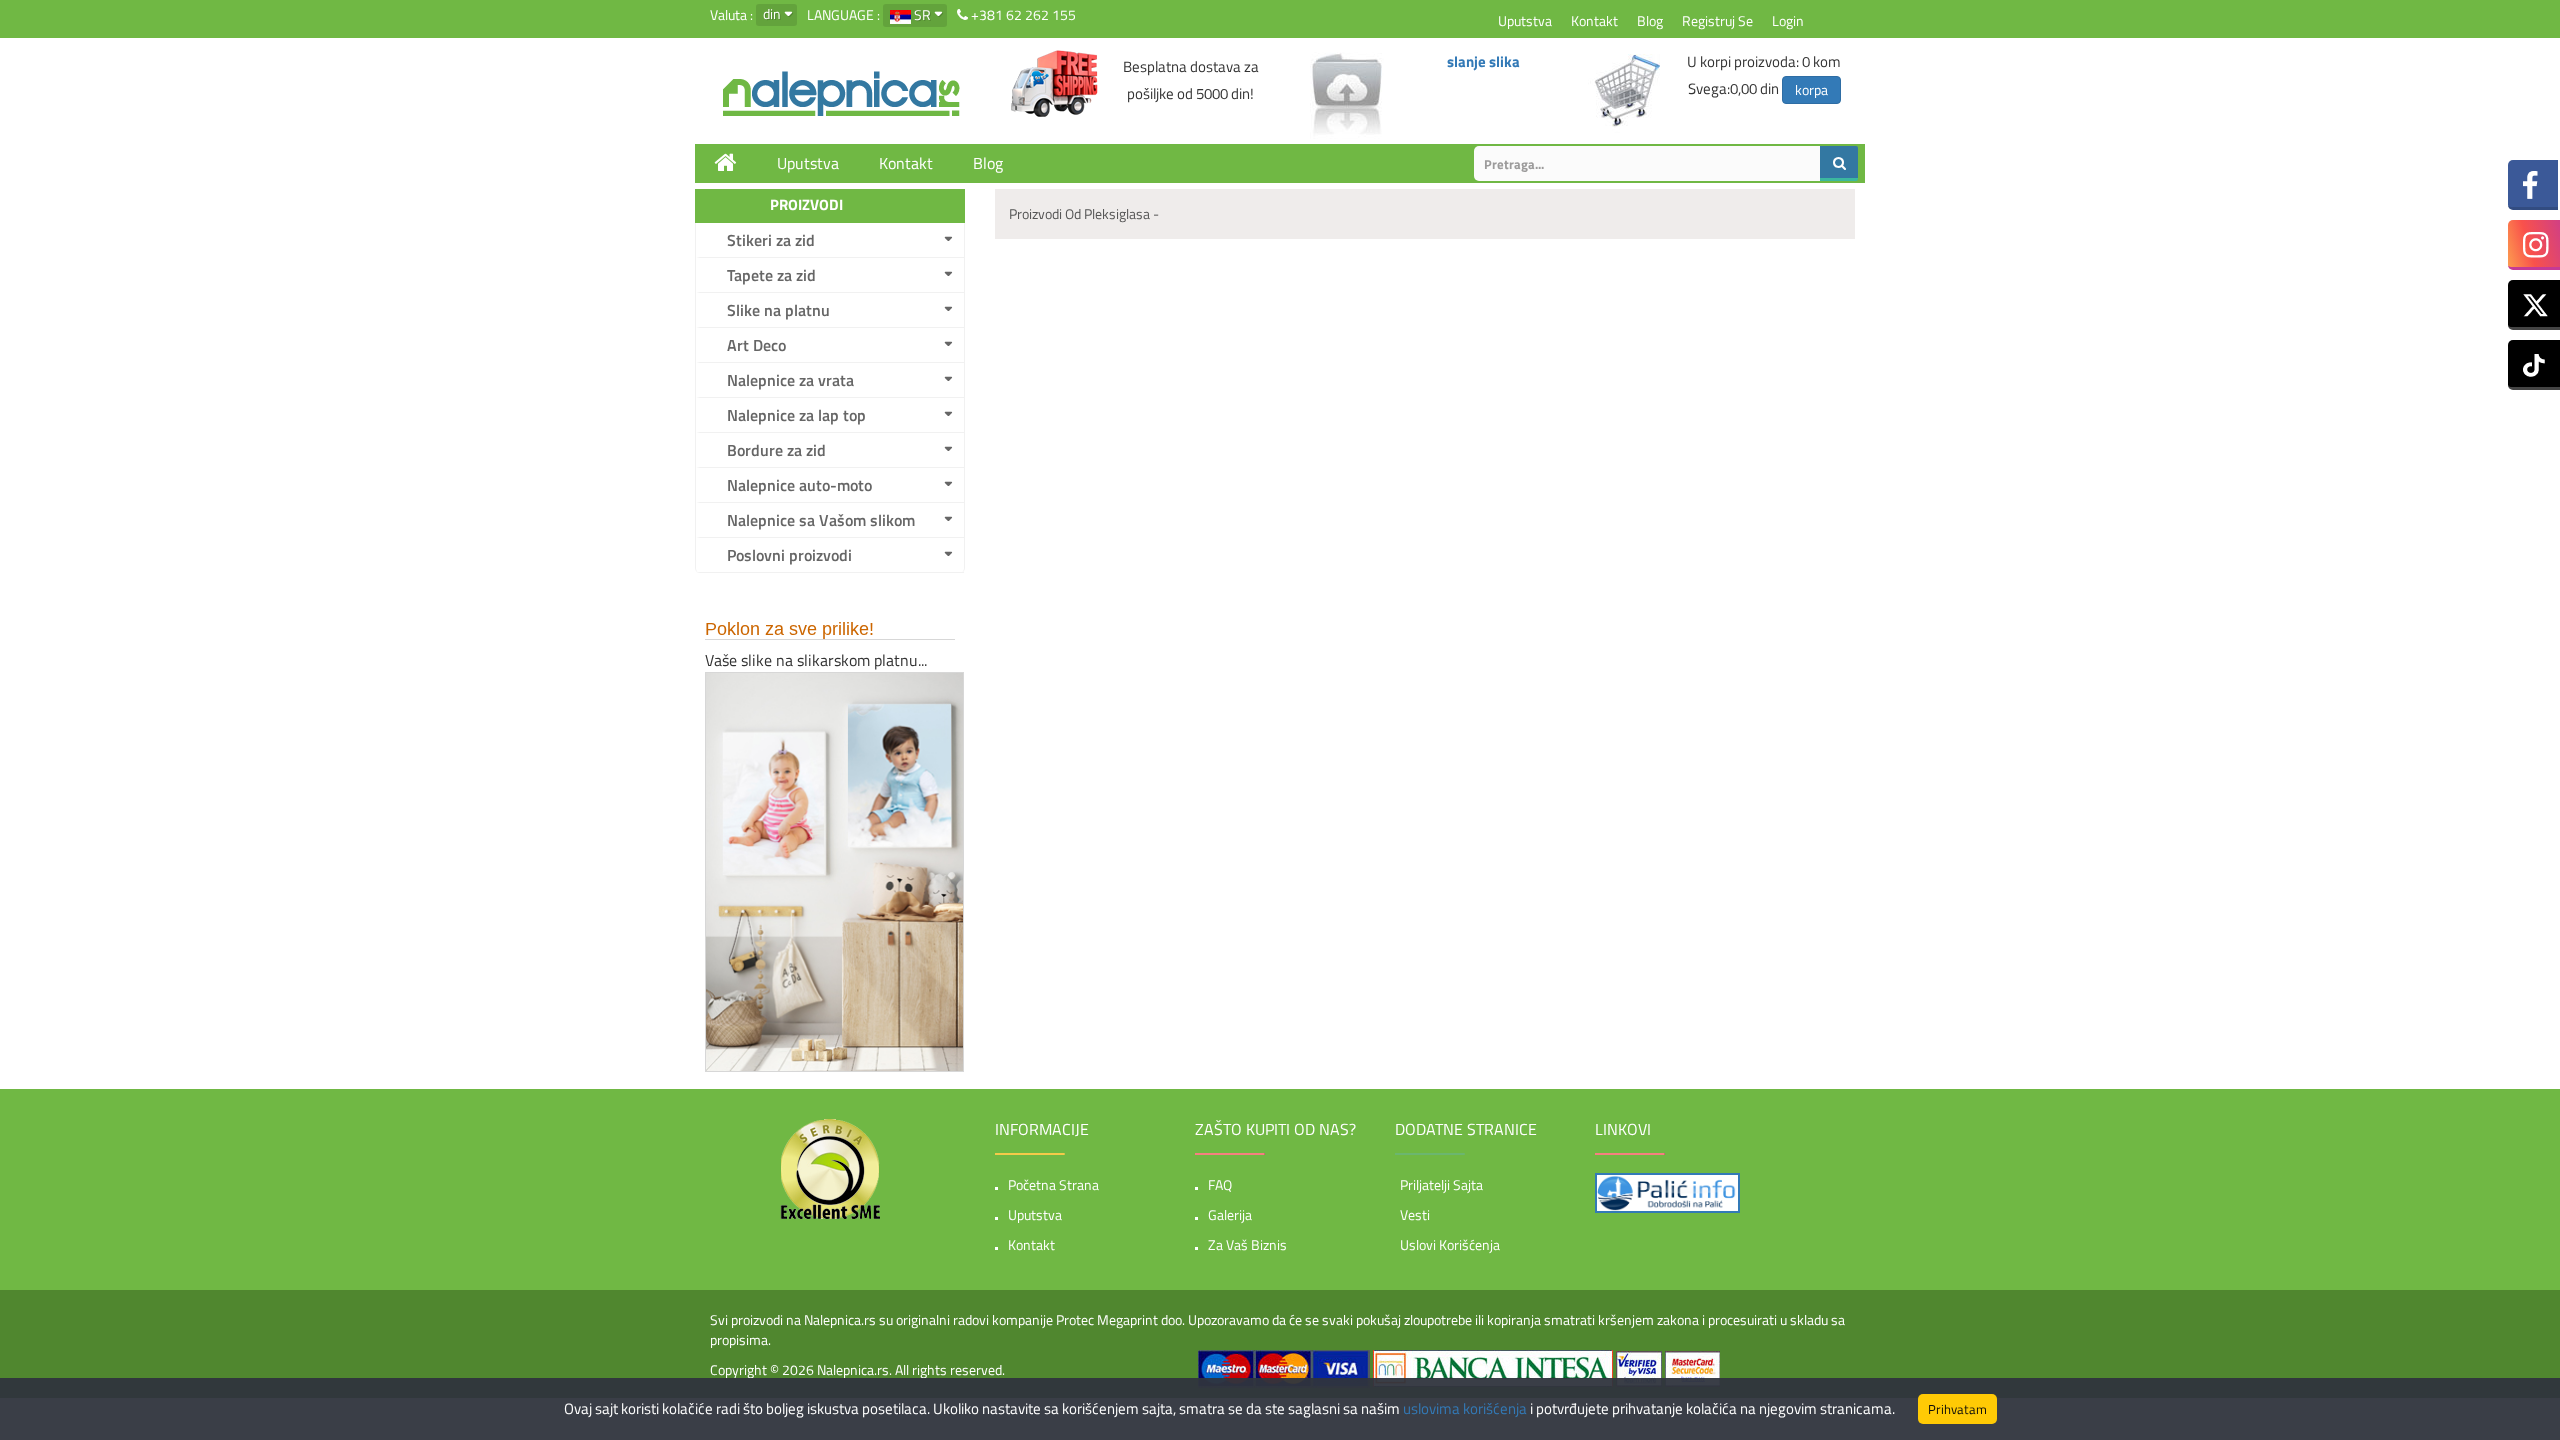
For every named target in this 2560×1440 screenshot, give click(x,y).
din (772, 13)
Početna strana (1053, 1184)
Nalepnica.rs (853, 1369)
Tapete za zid (771, 275)
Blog (1650, 20)
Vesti (1415, 1214)
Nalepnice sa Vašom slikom (821, 520)
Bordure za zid (776, 450)
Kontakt (1594, 20)
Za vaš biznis (1247, 1244)
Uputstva (1525, 20)
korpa (1811, 89)
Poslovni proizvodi (789, 555)
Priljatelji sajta (1441, 1184)
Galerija (1230, 1214)
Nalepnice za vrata (790, 380)
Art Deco (756, 345)
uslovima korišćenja (1465, 1408)
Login (1788, 20)
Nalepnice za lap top (796, 415)
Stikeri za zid (771, 240)
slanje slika (1483, 61)
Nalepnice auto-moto (799, 485)
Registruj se (1717, 20)
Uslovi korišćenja (1450, 1244)
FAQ (1220, 1184)
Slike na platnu (778, 310)
